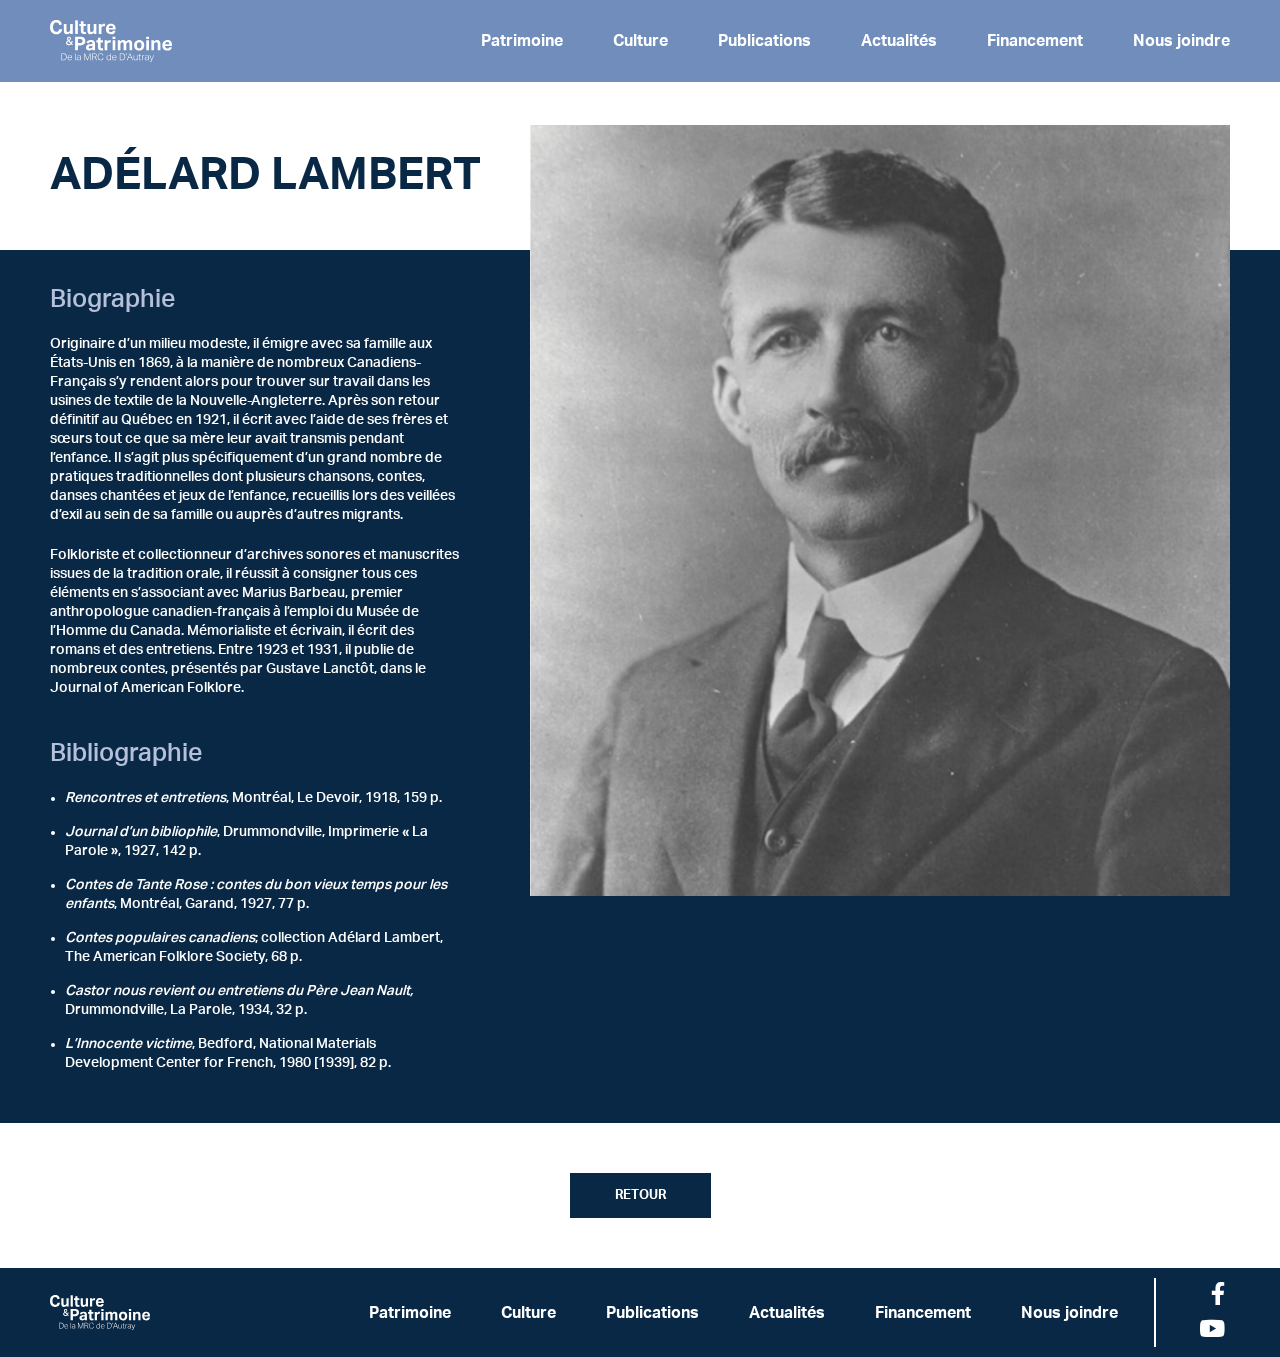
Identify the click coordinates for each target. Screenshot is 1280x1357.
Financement (1035, 41)
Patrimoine (522, 41)
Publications (764, 41)
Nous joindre (1181, 41)
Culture (640, 41)
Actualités (899, 41)
